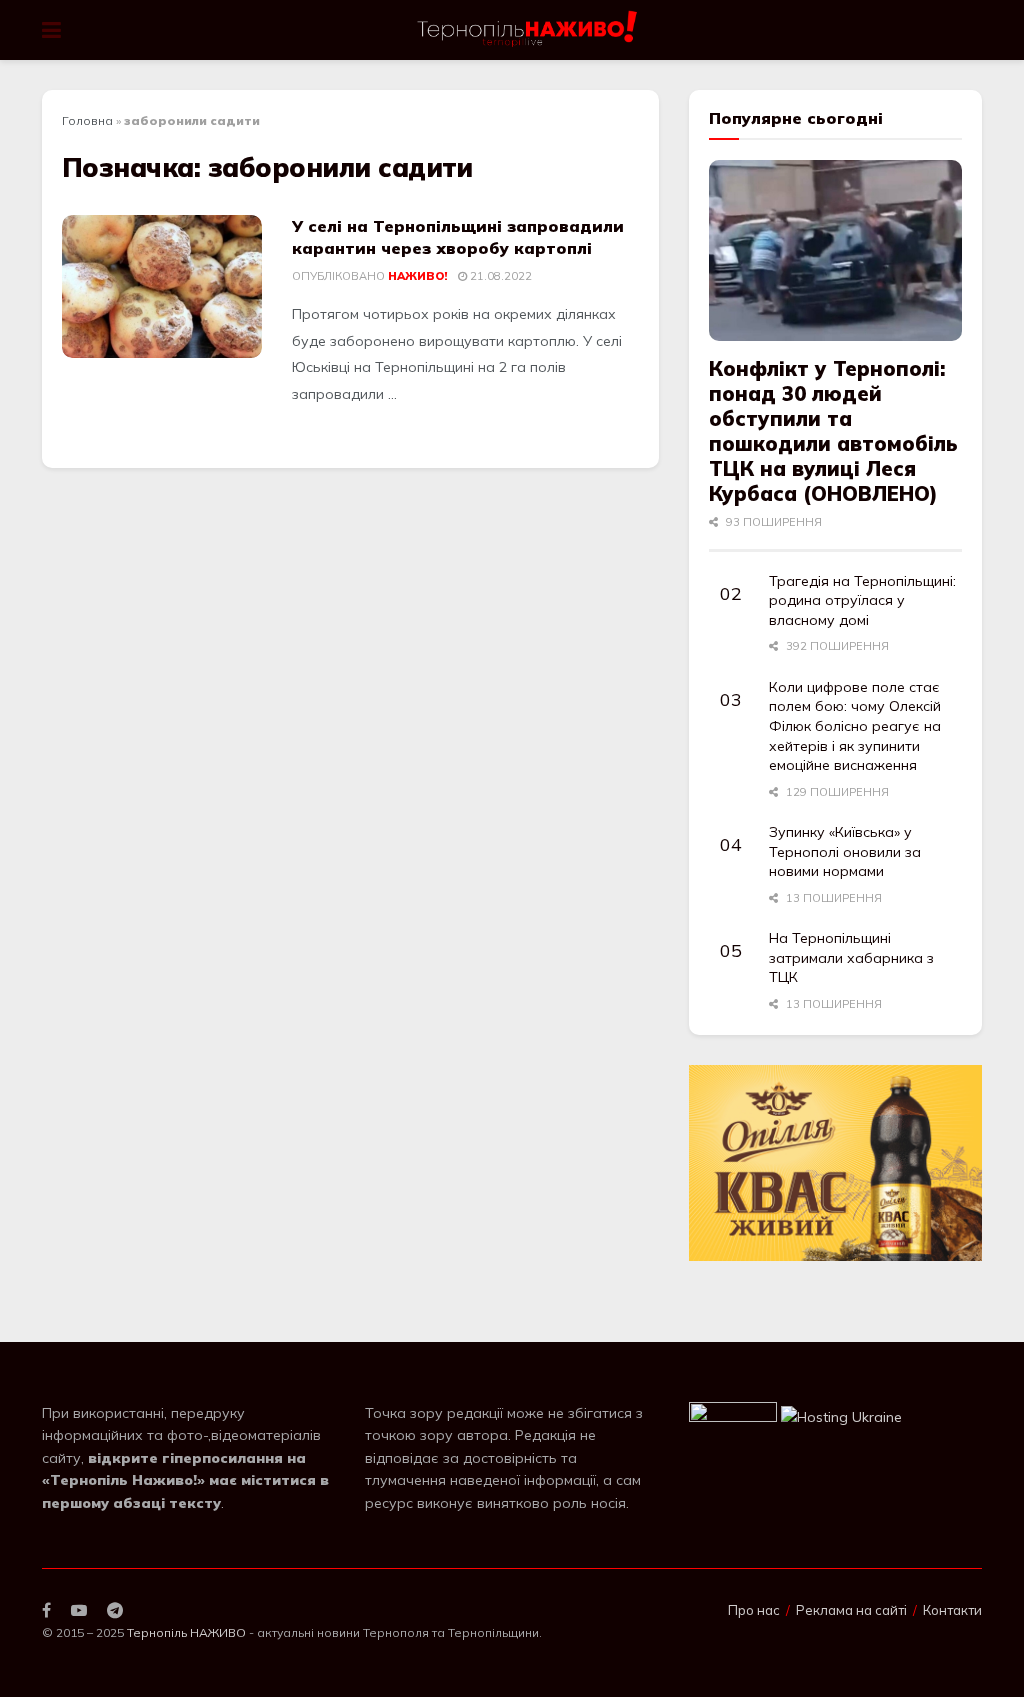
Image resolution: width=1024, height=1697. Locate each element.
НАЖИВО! (417, 276)
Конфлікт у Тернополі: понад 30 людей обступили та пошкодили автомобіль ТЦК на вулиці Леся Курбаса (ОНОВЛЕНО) (833, 431)
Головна (87, 120)
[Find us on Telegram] (115, 1610)
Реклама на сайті (851, 1610)
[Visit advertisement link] (835, 1163)
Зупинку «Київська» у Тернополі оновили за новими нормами (845, 851)
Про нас (754, 1610)
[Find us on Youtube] (79, 1610)
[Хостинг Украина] (841, 1416)
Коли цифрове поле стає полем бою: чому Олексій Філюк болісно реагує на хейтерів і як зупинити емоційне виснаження (855, 726)
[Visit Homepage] (528, 30)
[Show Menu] (51, 30)
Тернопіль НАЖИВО (186, 1632)
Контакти (952, 1610)
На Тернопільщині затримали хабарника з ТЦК (851, 957)
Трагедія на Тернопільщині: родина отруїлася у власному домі (862, 600)
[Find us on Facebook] (46, 1610)
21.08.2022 (499, 276)
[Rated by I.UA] (733, 1416)
